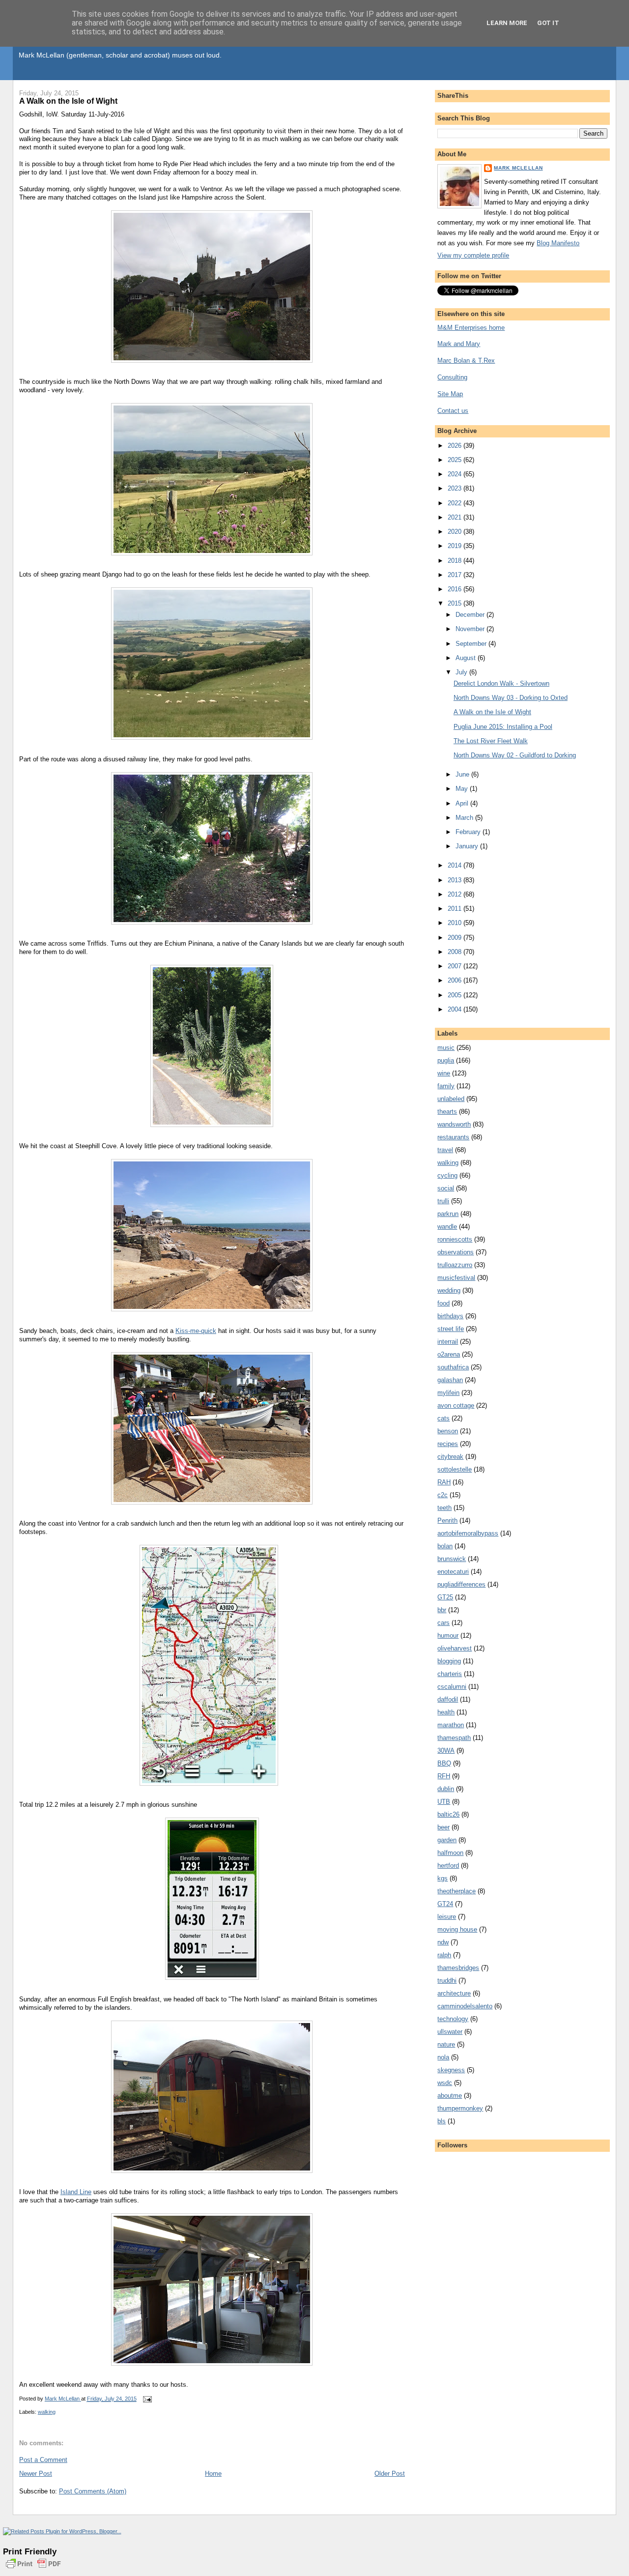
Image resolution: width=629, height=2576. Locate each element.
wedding (449, 1290)
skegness (451, 2070)
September (472, 644)
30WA (446, 1751)
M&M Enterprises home (471, 328)
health (446, 1712)
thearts (447, 1112)
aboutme (450, 2096)
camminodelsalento (465, 2006)
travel (445, 1150)
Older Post (390, 2474)
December (471, 615)
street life (451, 1329)
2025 (456, 460)
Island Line (76, 2192)
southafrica (453, 1367)
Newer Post (36, 2474)
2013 (456, 880)
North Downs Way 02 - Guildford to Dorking (515, 755)
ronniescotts (455, 1239)
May (463, 789)
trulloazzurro (455, 1265)
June (463, 774)
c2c (443, 1495)
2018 (456, 561)
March (465, 818)
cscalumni (452, 1687)
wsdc (445, 2083)
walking (47, 2412)
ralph (444, 1955)
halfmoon (450, 1853)
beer (443, 1827)
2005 (456, 995)
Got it (548, 23)
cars (443, 1623)
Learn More (507, 23)
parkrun (448, 1214)
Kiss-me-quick (196, 1331)
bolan (445, 1546)
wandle (447, 1227)
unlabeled (451, 1099)
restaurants (453, 1137)
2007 (456, 966)
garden (447, 1840)
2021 (456, 517)
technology (453, 2019)
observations (456, 1252)
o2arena (449, 1354)
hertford (448, 1866)
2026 (456, 446)
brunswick (452, 1559)
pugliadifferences (461, 1584)
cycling (447, 1175)
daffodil (448, 1699)
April (463, 803)
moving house (457, 1929)
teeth (444, 1508)
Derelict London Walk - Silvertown (501, 683)
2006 (456, 980)
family (446, 1086)
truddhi (447, 1981)
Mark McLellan (518, 168)
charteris (450, 1674)
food (443, 1303)
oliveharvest (455, 1648)
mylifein (448, 1393)
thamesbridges (458, 1968)
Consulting (452, 377)
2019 (456, 546)
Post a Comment (43, 2460)
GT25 (445, 1597)
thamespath (454, 1738)
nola (443, 2057)
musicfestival (456, 1278)
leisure (447, 1917)
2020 (456, 532)
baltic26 (448, 1814)
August (467, 658)
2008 (456, 952)
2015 (456, 603)
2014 (456, 865)
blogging (449, 1661)
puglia (446, 1060)
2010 (456, 923)
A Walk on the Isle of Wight (492, 712)
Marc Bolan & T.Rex (466, 361)
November (471, 629)
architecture (454, 1993)
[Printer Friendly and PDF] (33, 2569)
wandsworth (454, 1124)
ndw (443, 1942)
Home (213, 2474)
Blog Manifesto (558, 243)
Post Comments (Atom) (93, 2491)
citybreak (450, 1457)
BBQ (444, 1763)
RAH (444, 1482)
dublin (446, 1789)
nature (446, 2044)
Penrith (447, 1520)
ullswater (450, 2032)
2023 (456, 488)
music (446, 1048)
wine (444, 1073)
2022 (456, 503)
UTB (444, 1802)
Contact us (453, 411)
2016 (456, 589)
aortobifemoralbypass (468, 1533)
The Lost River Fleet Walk (491, 741)
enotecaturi (453, 1572)
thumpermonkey (460, 2108)
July (462, 672)
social (446, 1188)
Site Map (450, 394)
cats (443, 1418)
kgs (443, 1878)
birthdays (450, 1316)
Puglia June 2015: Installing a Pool (503, 727)
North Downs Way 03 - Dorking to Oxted (511, 698)
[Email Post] (147, 2399)
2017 (456, 575)
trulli (443, 1201)
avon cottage (456, 1405)
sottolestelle (455, 1469)
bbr (442, 1610)
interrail (448, 1342)
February (469, 832)
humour (448, 1635)
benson (448, 1431)
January (468, 846)
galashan (450, 1380)
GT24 (445, 1904)
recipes (448, 1444)
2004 (456, 1009)
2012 (456, 894)
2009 (456, 938)
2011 (456, 909)
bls (442, 2121)
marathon (451, 1725)
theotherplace (457, 1891)
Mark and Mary (459, 344)
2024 (456, 474)
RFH (444, 1776)
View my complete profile (473, 255)
